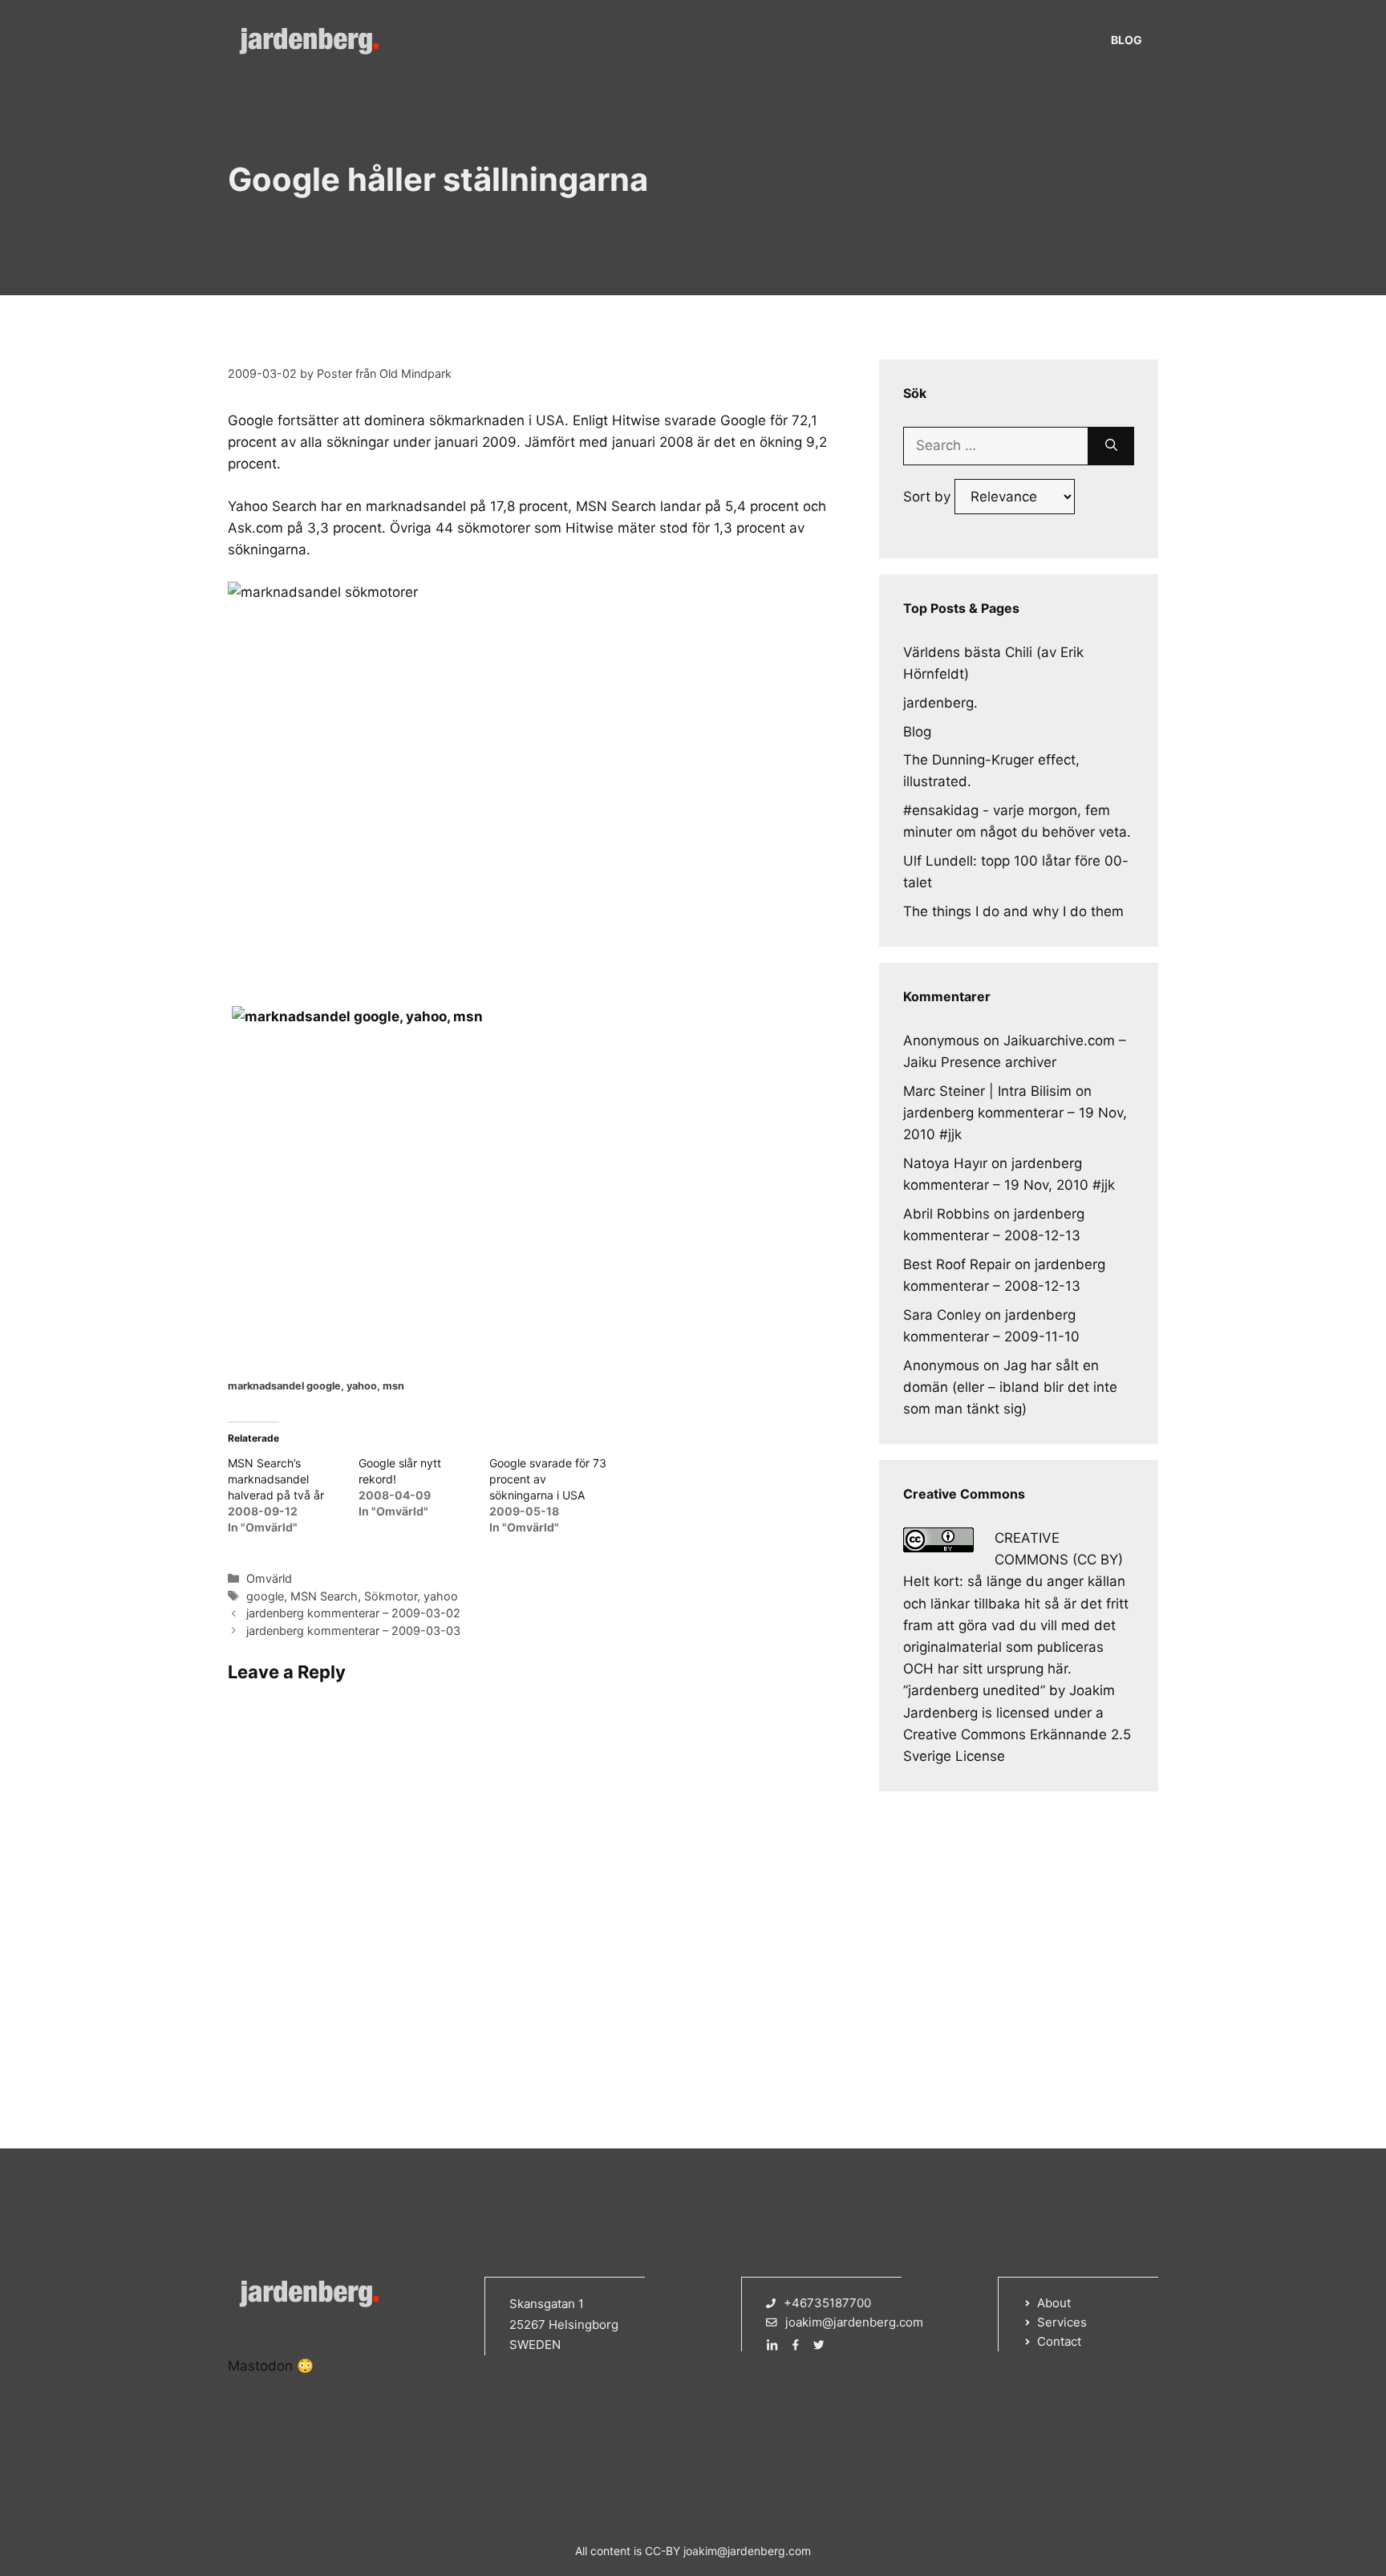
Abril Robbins (946, 1214)
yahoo (441, 1596)
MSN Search (324, 1596)
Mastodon (260, 2366)
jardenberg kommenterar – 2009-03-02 (353, 1613)
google (265, 1596)
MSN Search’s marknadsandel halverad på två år (276, 1479)
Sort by (929, 497)
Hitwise (636, 420)
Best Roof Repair (957, 1264)
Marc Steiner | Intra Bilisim (987, 1091)
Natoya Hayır (945, 1163)
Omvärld (269, 1578)
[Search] (1111, 446)
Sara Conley (942, 1315)
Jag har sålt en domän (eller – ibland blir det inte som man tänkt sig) (1010, 1387)
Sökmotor (391, 1596)
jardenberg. (940, 703)
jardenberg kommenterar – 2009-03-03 (353, 1631)
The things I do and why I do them (1013, 911)
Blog (1127, 40)
